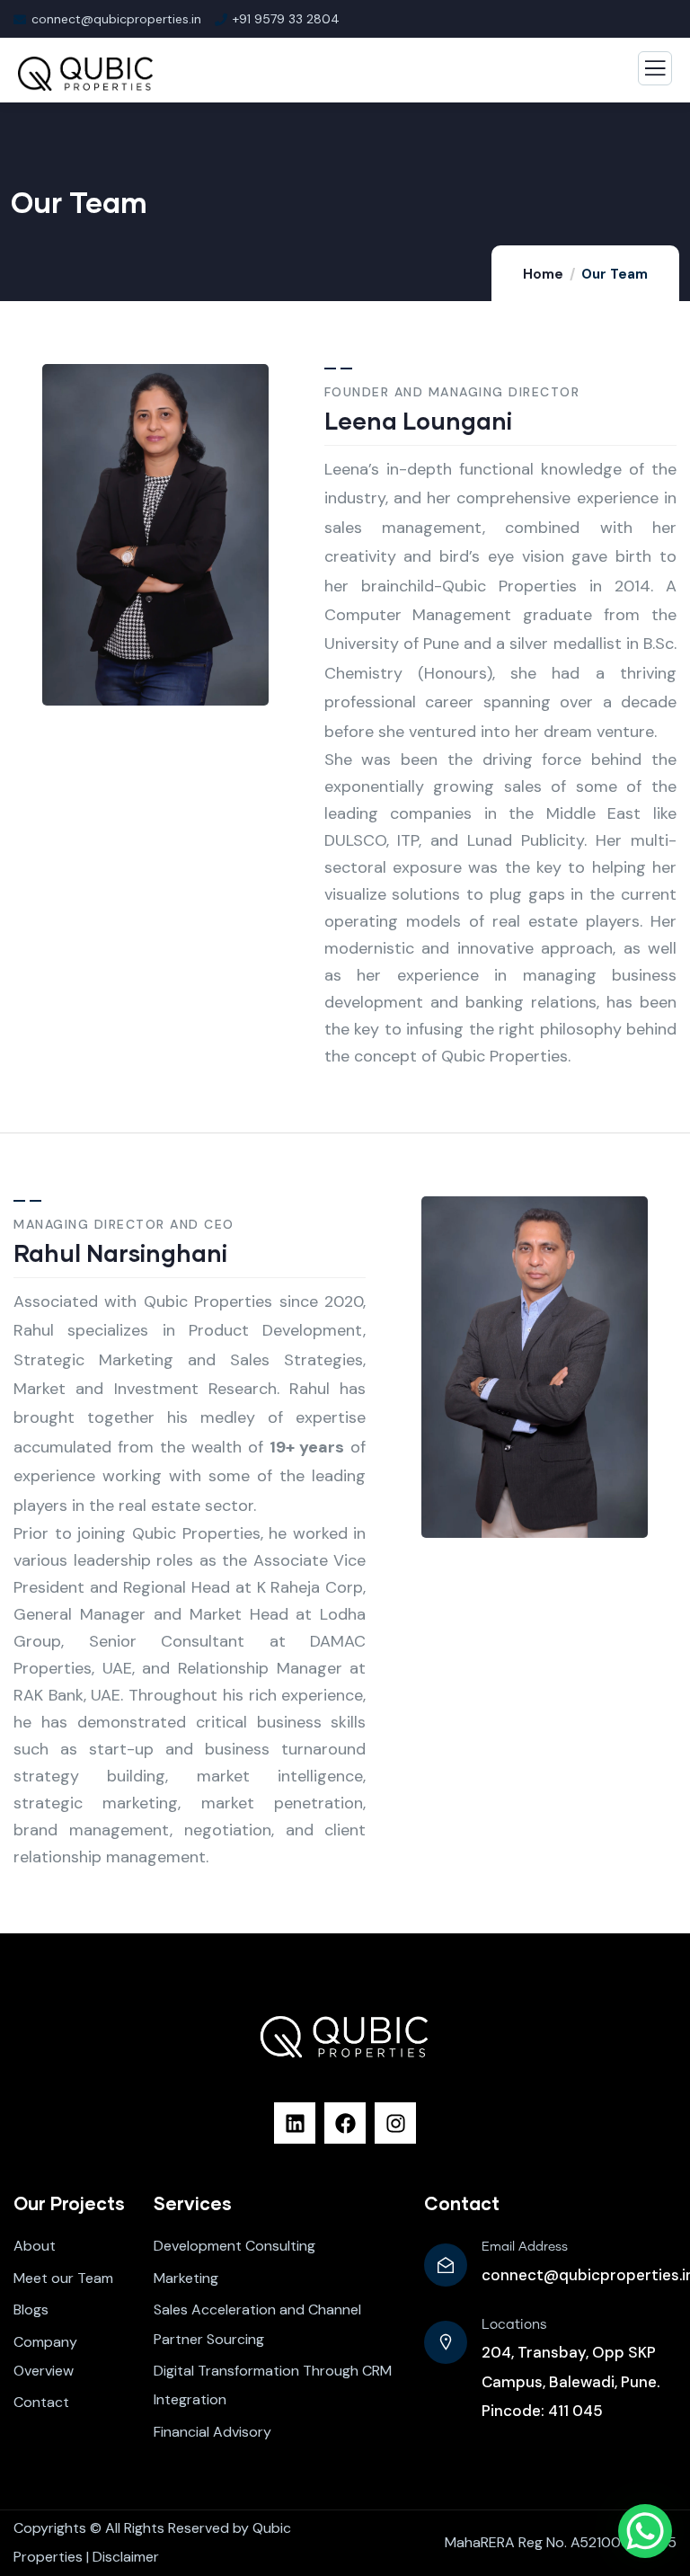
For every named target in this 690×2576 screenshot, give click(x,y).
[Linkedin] (295, 2123)
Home (543, 274)
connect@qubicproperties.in (116, 19)
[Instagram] (395, 2123)
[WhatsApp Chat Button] (645, 2531)
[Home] (345, 2036)
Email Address (525, 2247)
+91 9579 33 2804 (286, 19)
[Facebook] (345, 2123)
